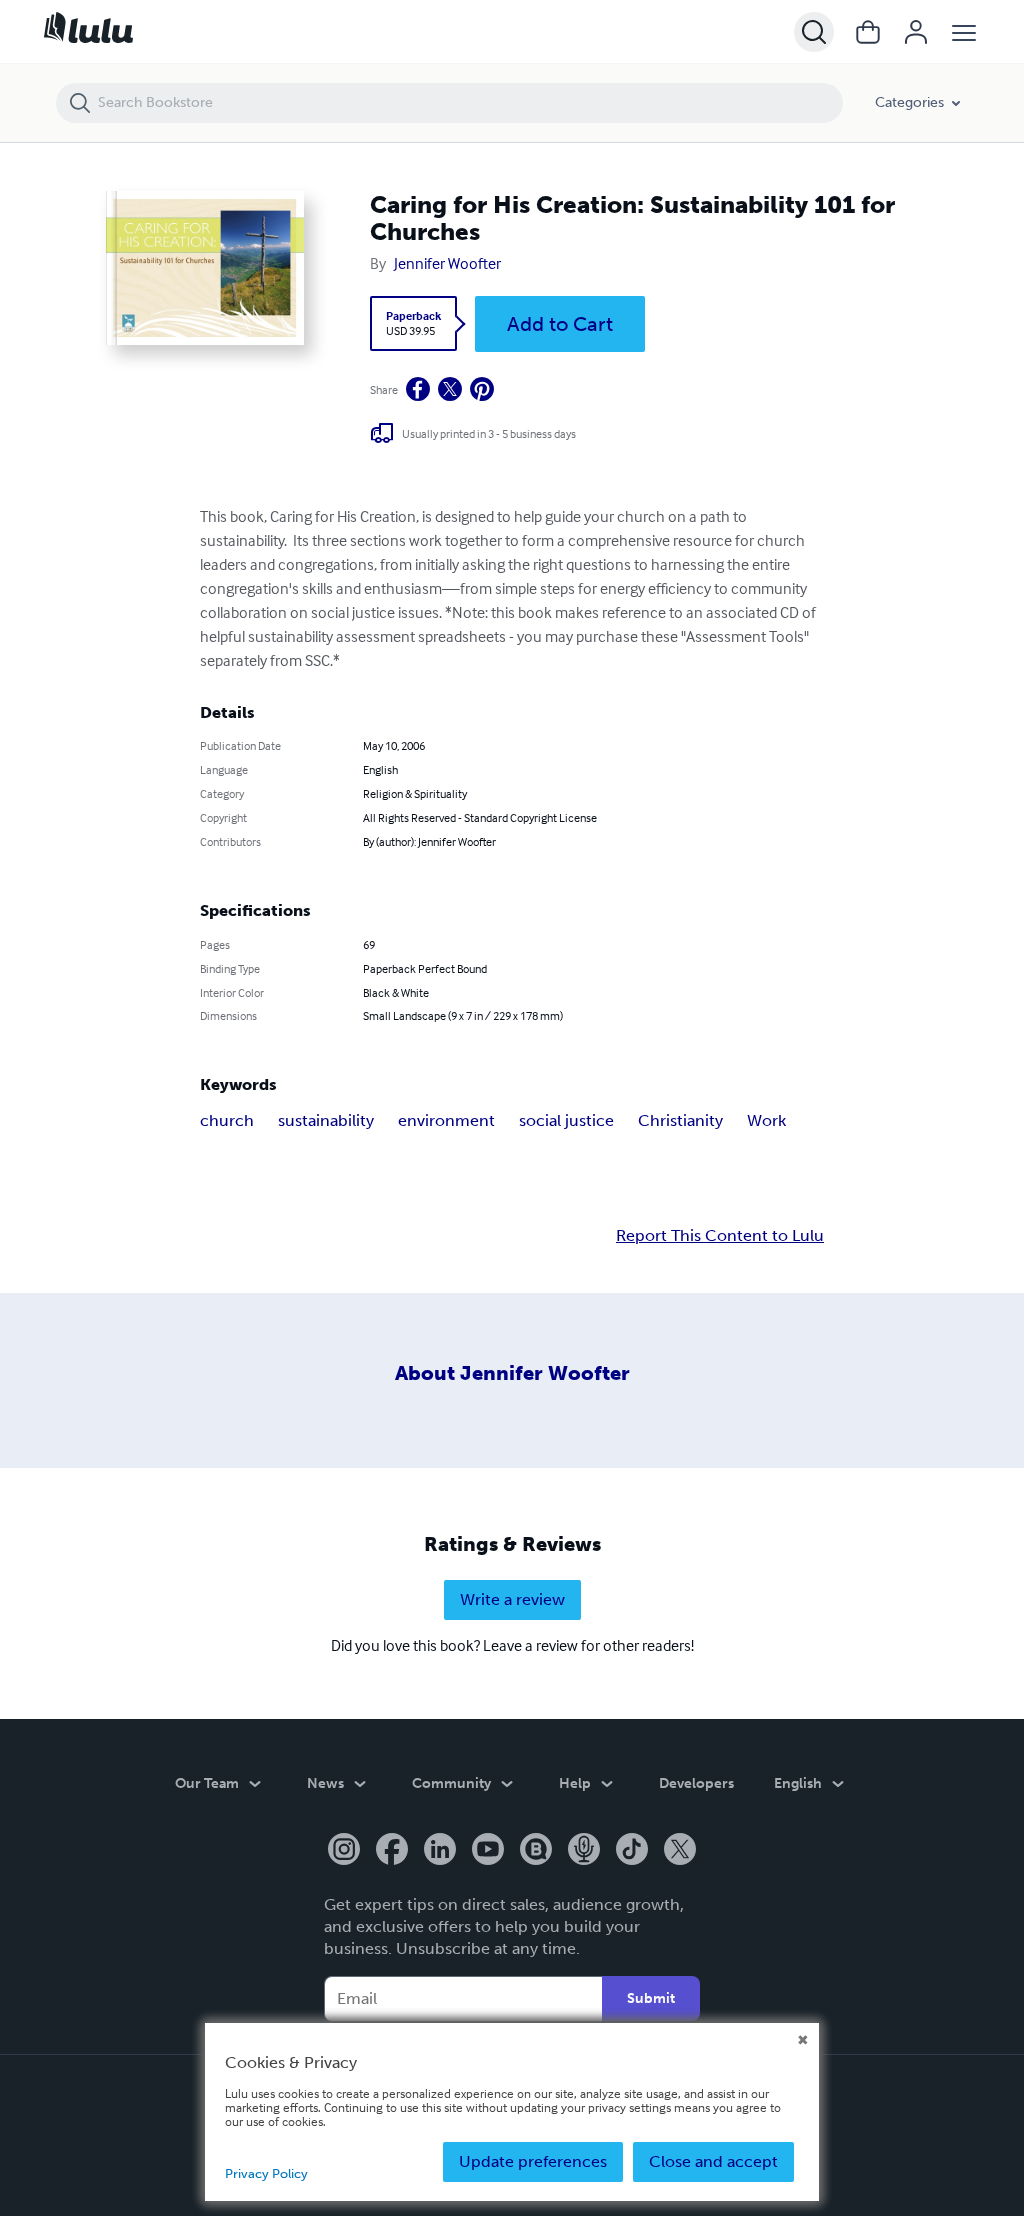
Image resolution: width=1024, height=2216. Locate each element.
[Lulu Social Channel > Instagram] (344, 1851)
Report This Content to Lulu (720, 1236)
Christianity (680, 1120)
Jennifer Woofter (447, 263)
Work (766, 1120)
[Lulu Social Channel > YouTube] (488, 1851)
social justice (566, 1120)
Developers (696, 1783)
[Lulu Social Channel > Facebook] (392, 1851)
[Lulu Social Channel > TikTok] (632, 1851)
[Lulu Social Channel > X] (680, 1851)
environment (446, 1120)
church (227, 1120)
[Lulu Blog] (536, 1851)
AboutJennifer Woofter (512, 1373)
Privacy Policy (266, 2173)
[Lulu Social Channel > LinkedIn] (440, 1851)
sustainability (326, 1120)
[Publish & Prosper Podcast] (584, 1851)
